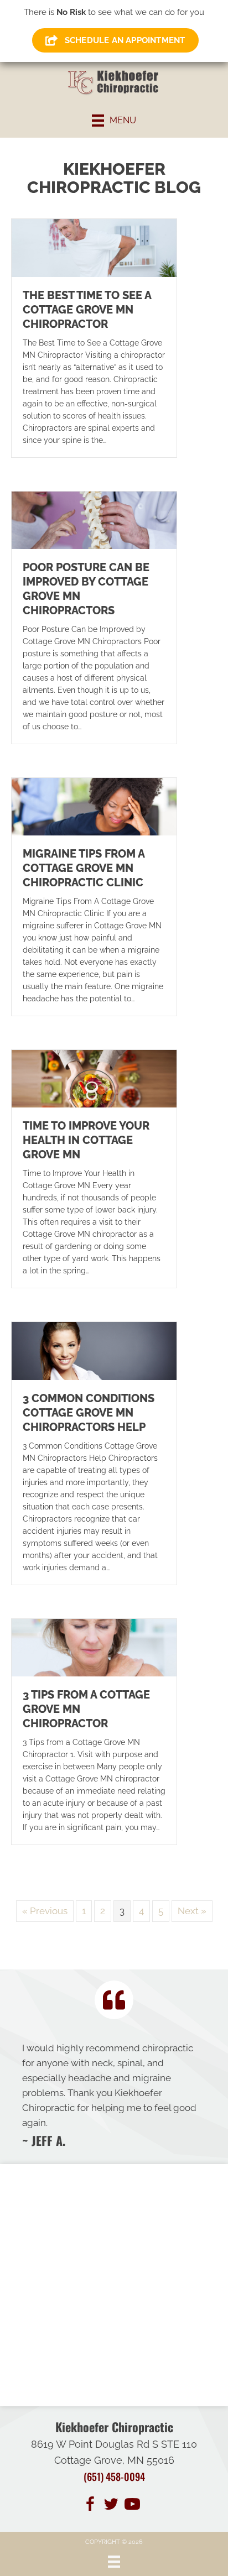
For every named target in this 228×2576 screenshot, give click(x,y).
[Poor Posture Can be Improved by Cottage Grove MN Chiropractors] (94, 519)
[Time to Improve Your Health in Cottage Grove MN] (94, 1078)
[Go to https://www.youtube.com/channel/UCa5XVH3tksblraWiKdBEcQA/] (132, 2506)
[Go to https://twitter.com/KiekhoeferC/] (111, 2506)
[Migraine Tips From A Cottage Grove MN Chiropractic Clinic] (94, 806)
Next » (192, 1911)
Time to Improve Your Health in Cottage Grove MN (86, 1140)
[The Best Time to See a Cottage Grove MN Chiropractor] (94, 247)
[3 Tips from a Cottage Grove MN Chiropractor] (94, 1647)
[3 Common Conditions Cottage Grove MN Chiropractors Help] (94, 1350)
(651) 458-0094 (114, 2476)
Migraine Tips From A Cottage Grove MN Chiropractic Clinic (84, 868)
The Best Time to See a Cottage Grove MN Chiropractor (87, 310)
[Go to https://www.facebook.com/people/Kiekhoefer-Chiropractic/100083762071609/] (90, 2506)
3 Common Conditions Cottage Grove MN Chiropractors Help (89, 1413)
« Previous (45, 1911)
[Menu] (114, 2562)
